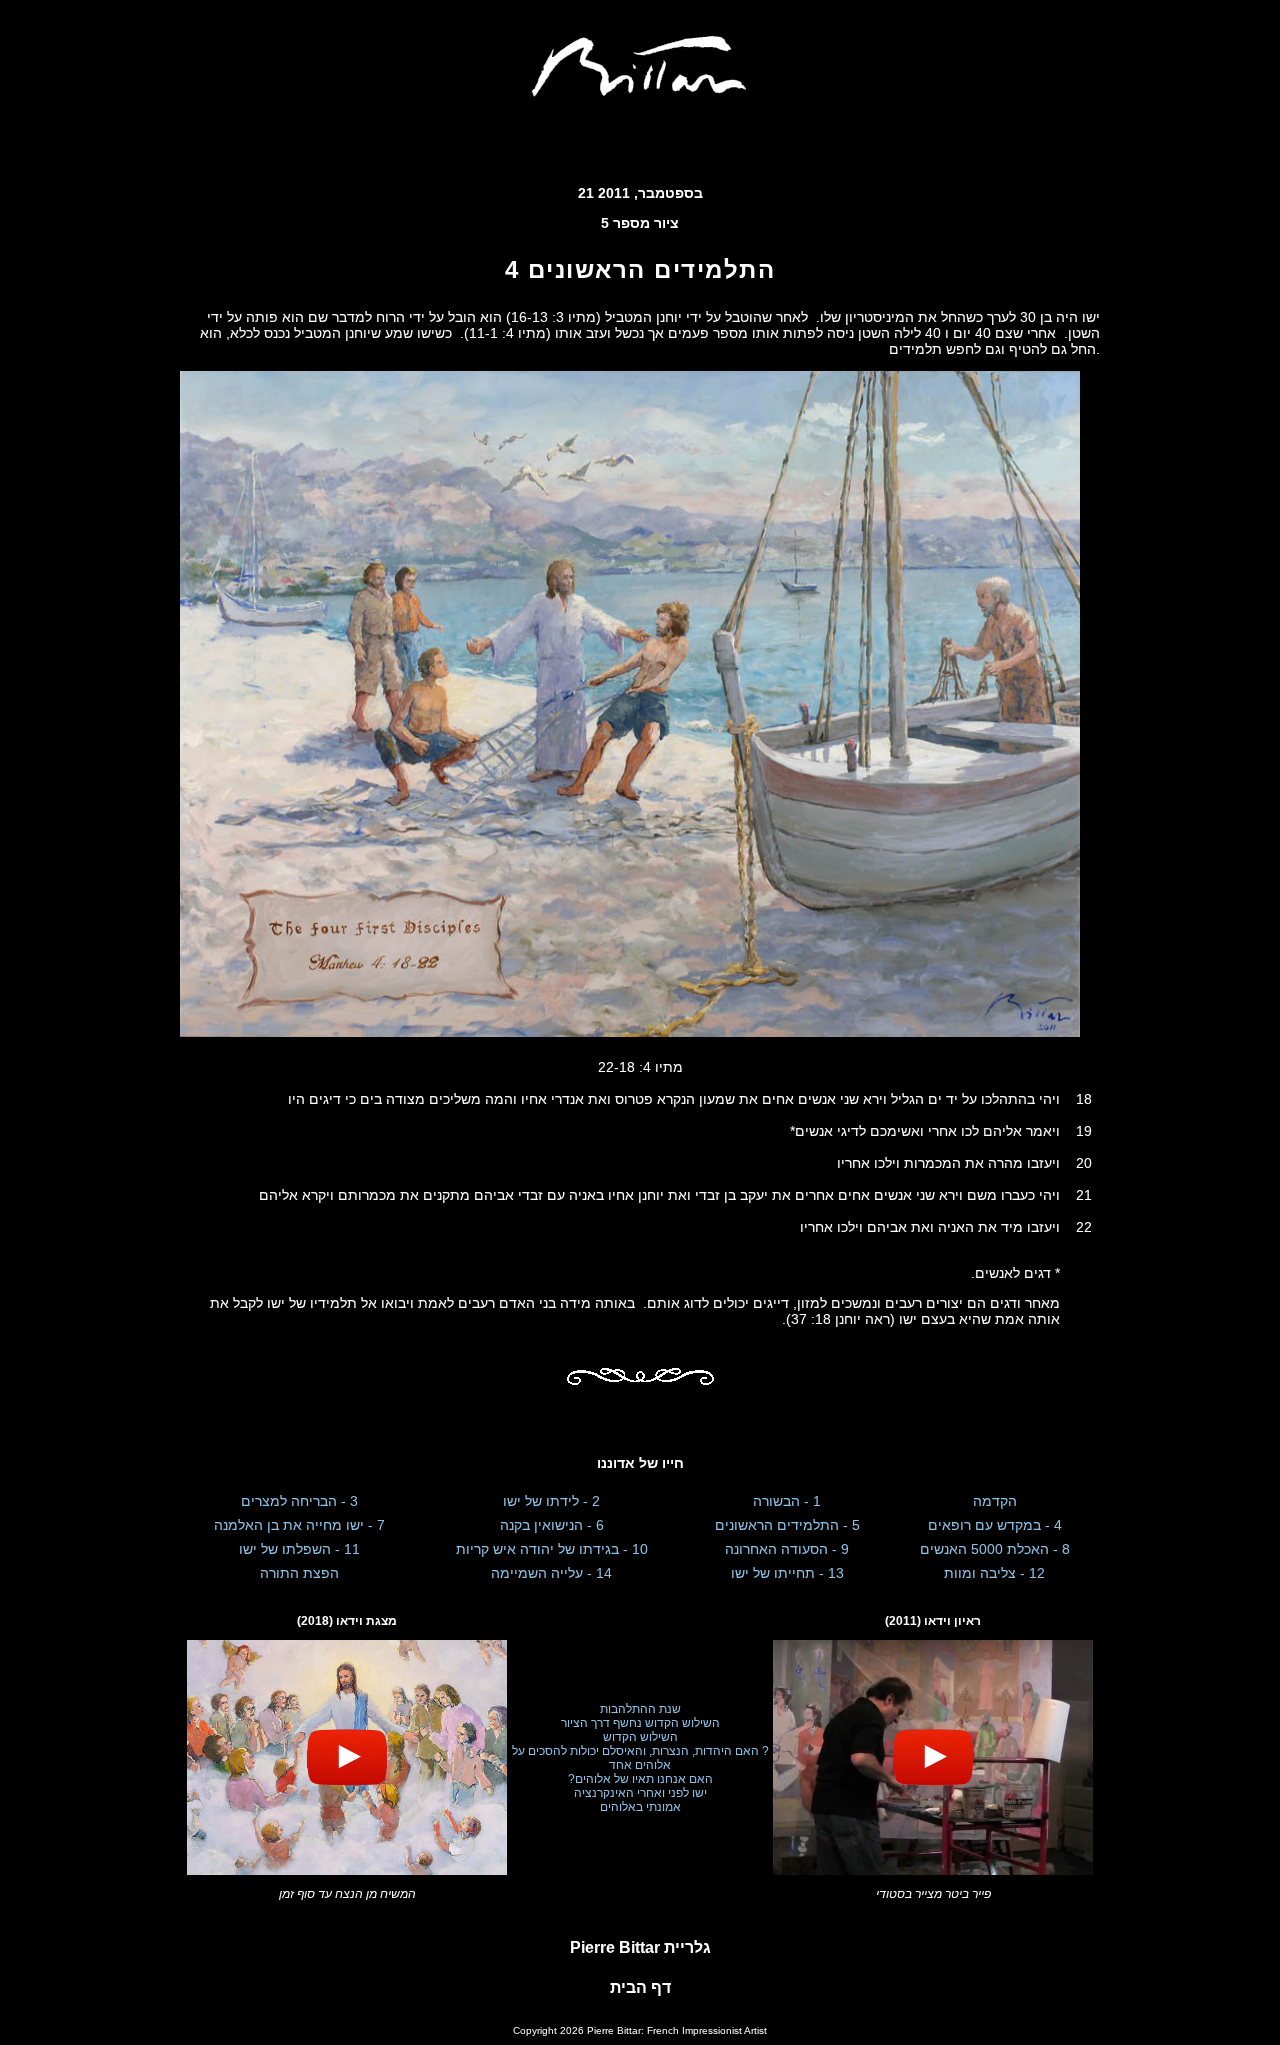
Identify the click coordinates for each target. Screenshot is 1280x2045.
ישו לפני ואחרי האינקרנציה (640, 1793)
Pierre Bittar (640, 1947)
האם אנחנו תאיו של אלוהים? (640, 1779)
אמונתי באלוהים (640, 1807)
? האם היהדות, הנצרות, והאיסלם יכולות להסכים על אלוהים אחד (640, 1758)
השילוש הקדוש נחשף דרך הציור (640, 1723)
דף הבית (640, 1987)
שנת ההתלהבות (640, 1709)
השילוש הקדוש (640, 1737)
